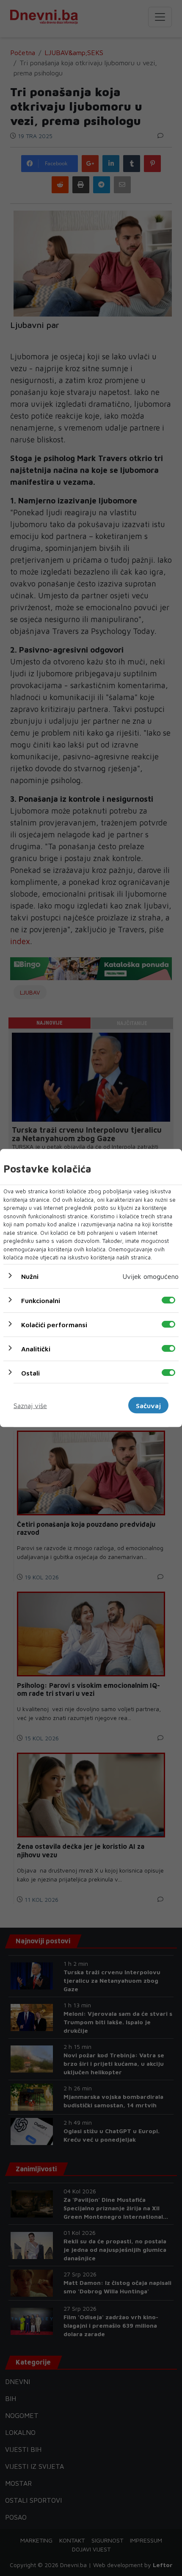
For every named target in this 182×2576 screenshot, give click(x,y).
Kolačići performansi (54, 1324)
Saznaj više (30, 1405)
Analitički (36, 1348)
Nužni (30, 1276)
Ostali (30, 1373)
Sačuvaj (148, 1405)
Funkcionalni (41, 1300)
